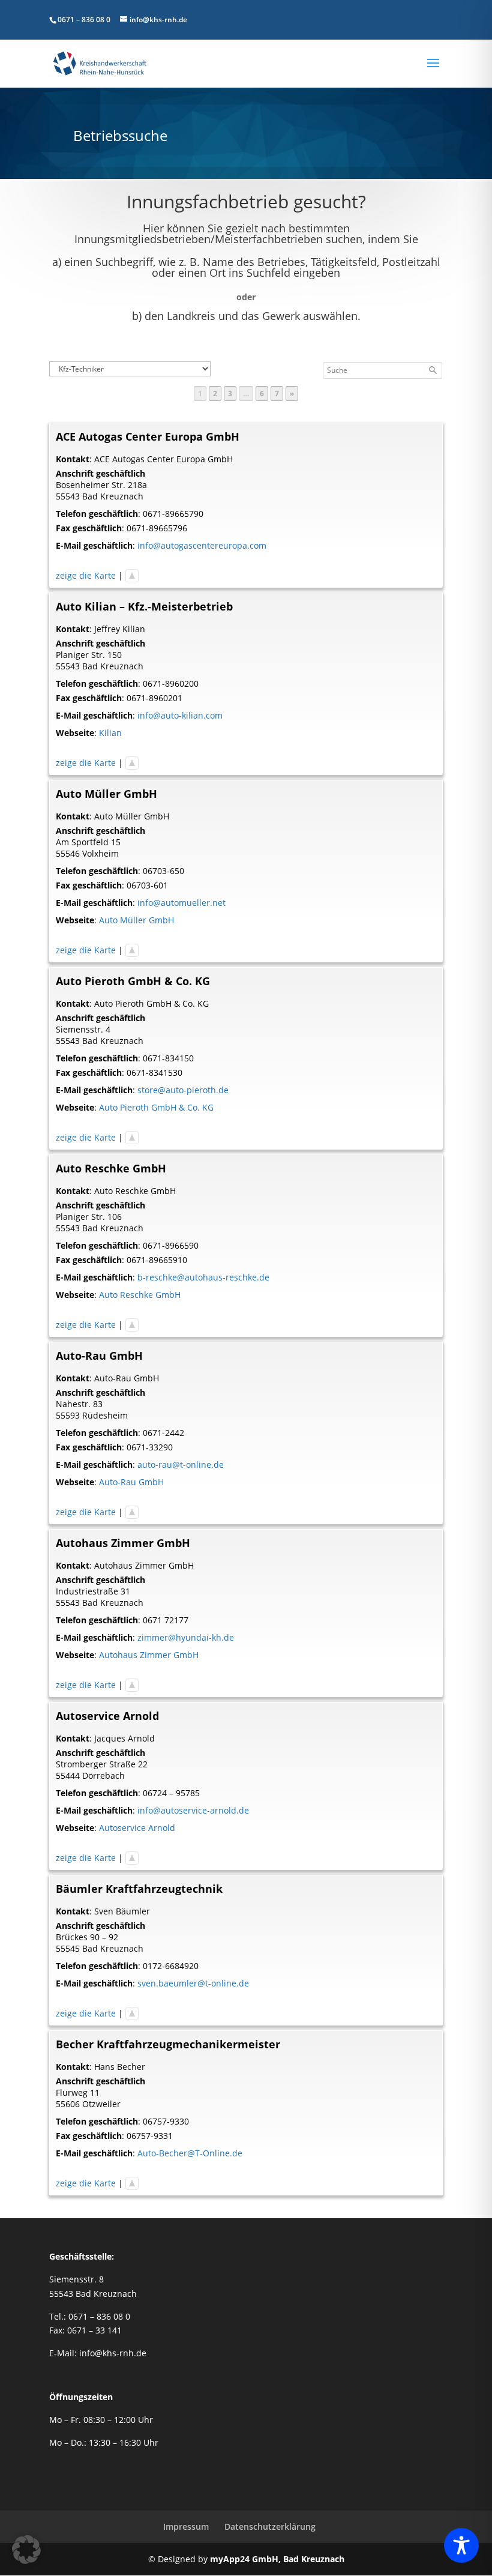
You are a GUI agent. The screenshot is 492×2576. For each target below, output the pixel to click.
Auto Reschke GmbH (140, 1295)
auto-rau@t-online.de (181, 1464)
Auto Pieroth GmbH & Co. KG (156, 1107)
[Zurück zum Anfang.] (132, 575)
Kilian (110, 733)
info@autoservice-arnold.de (193, 1810)
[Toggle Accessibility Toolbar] (461, 2545)
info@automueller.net (181, 903)
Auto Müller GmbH (136, 920)
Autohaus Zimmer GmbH (149, 1655)
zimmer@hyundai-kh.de (186, 1637)
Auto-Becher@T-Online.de (190, 2153)
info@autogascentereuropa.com (202, 545)
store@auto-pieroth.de (183, 1090)
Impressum (186, 2526)
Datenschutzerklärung (270, 2526)
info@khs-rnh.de (113, 2353)
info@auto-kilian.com (180, 715)
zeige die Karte (86, 575)
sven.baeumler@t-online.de (193, 1983)
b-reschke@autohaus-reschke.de (203, 1277)
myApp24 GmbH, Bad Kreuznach (277, 2559)
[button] (26, 2550)
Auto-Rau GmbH (131, 1482)
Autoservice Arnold (137, 1828)
